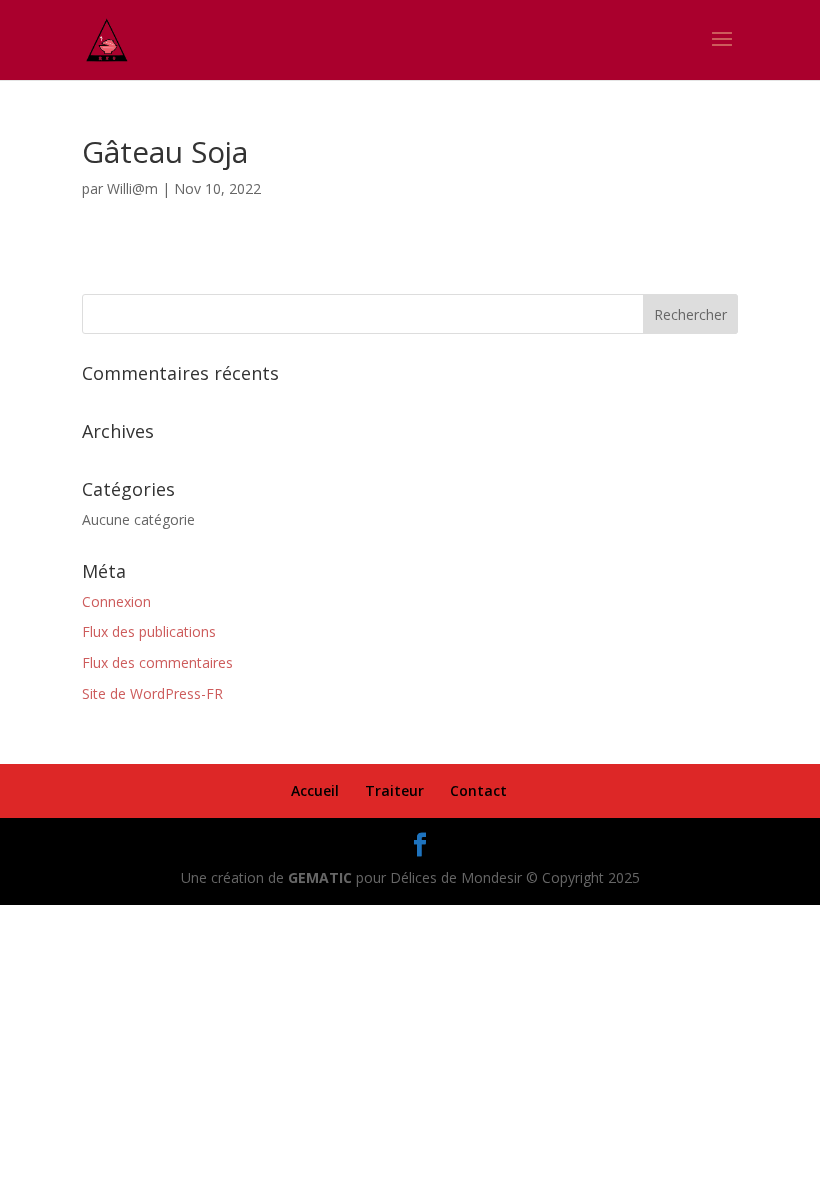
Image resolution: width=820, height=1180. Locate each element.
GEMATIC (320, 877)
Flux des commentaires (157, 662)
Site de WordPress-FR (152, 693)
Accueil (315, 790)
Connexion (116, 601)
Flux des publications (149, 631)
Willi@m (132, 188)
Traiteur (394, 790)
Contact (478, 790)
